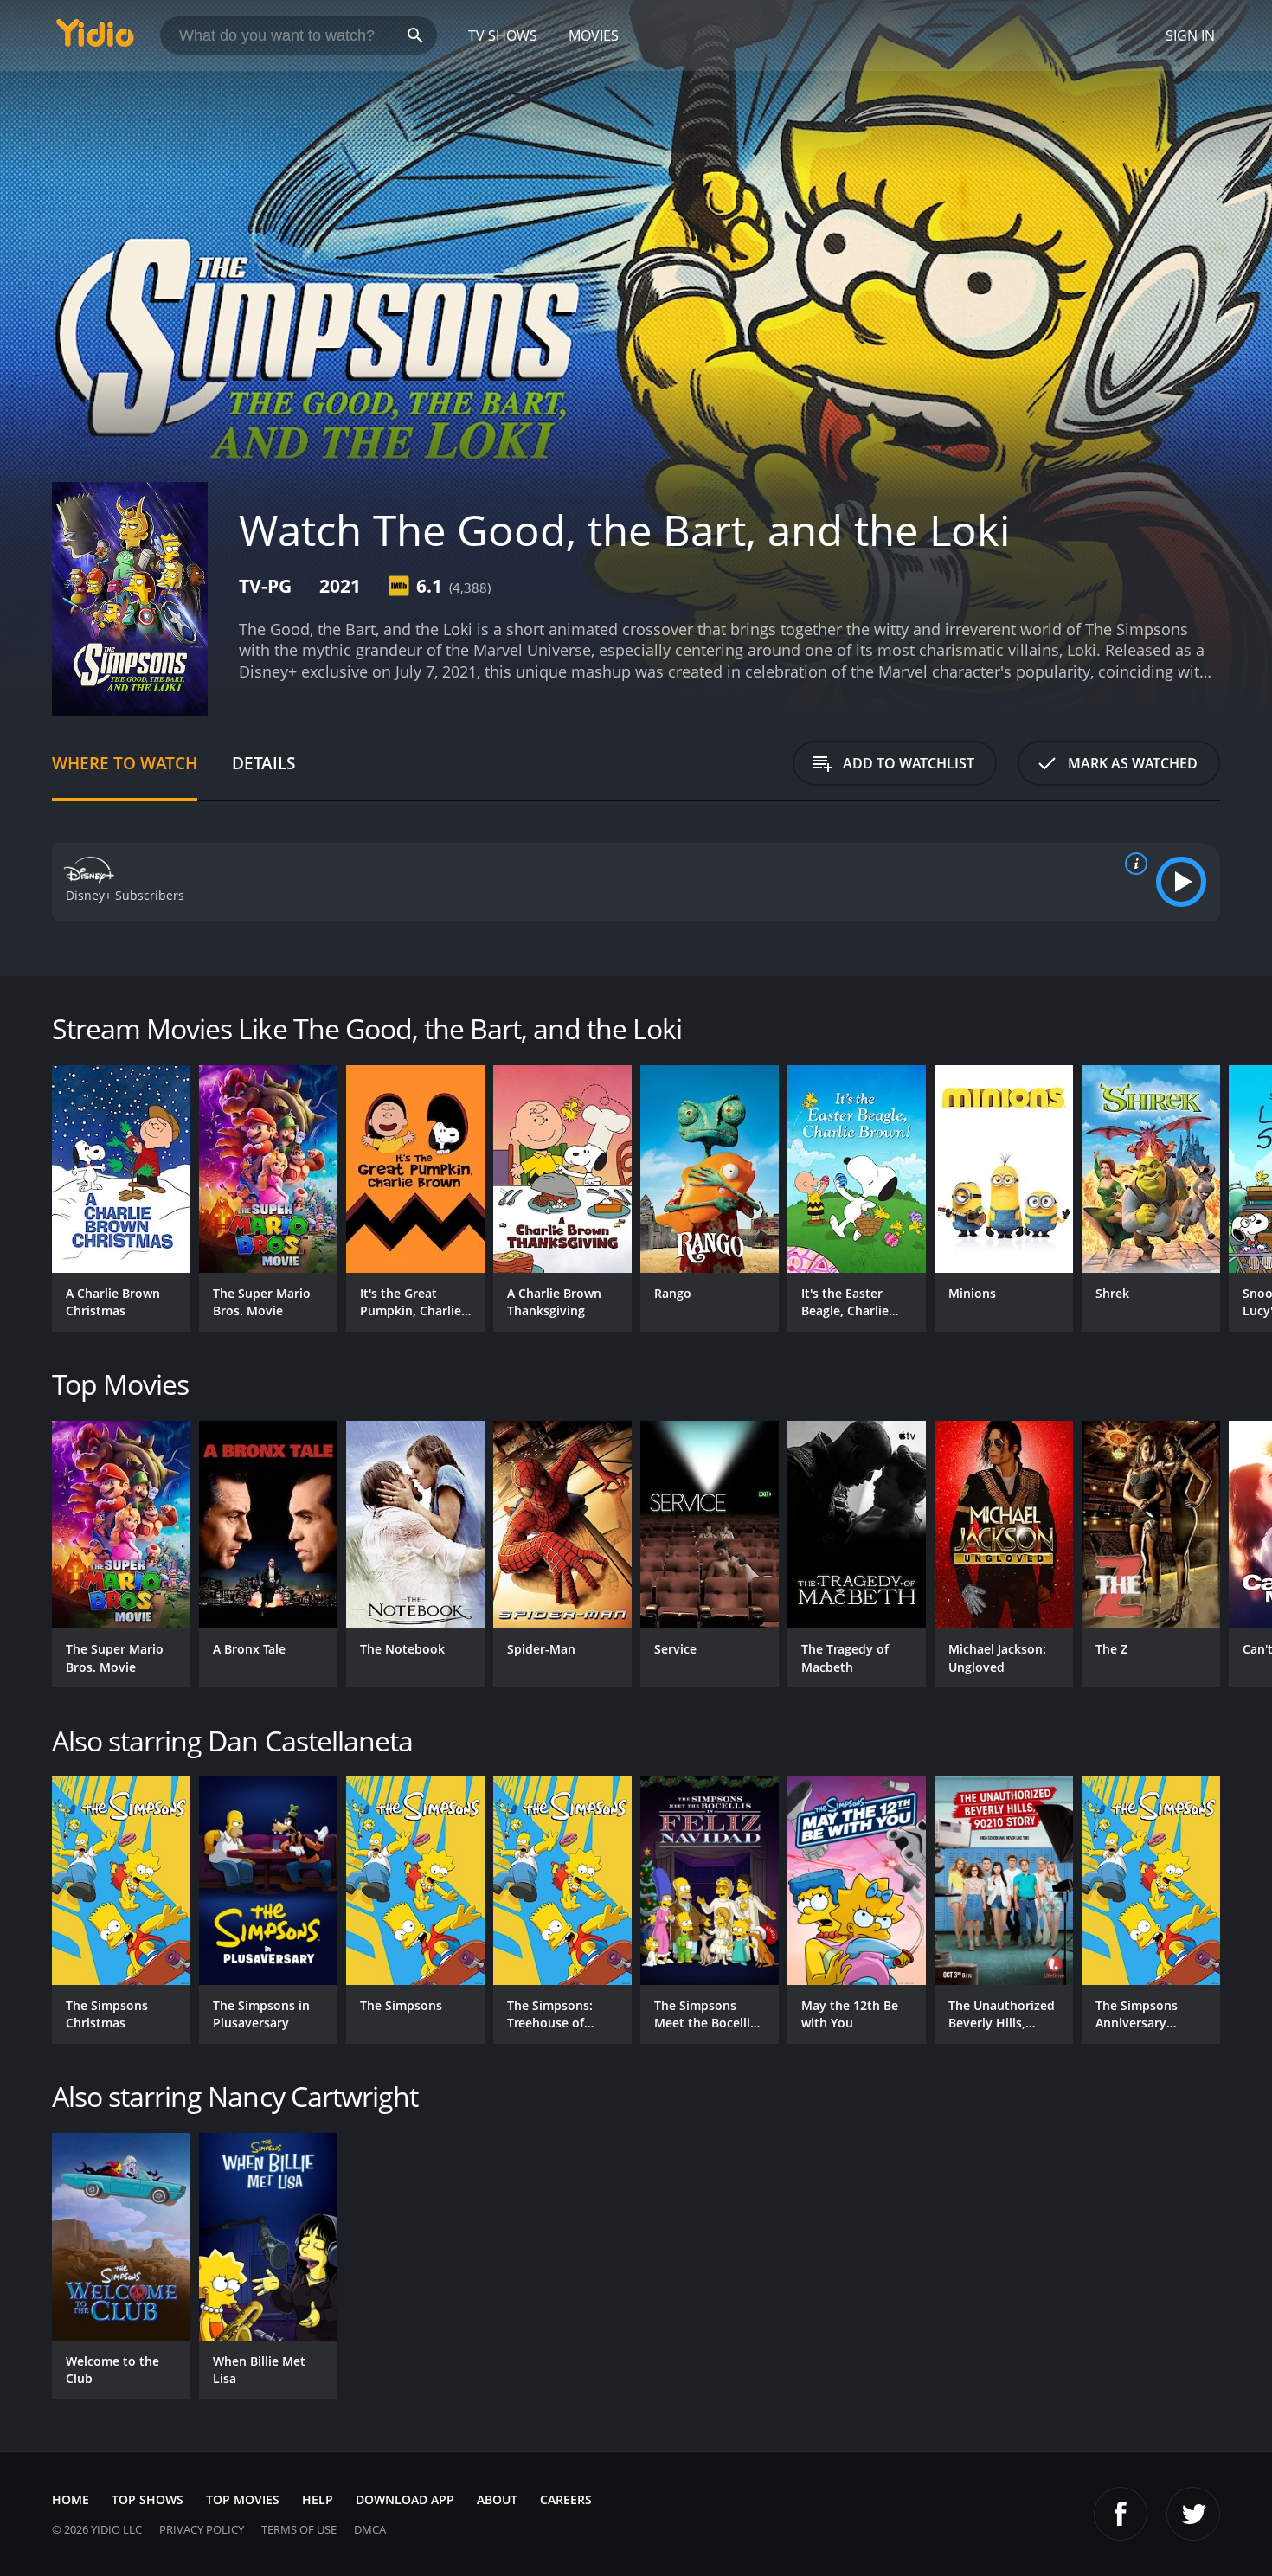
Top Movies (243, 2499)
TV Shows (503, 35)
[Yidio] (95, 39)
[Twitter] (1193, 2514)
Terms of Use (299, 2529)
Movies (594, 35)
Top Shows (148, 2499)
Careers (566, 2499)
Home (71, 2499)
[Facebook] (1121, 2514)
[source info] (1133, 864)
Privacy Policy (202, 2529)
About (497, 2499)
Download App (405, 2499)
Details (263, 763)
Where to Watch (125, 763)
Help (318, 2499)
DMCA (370, 2529)
